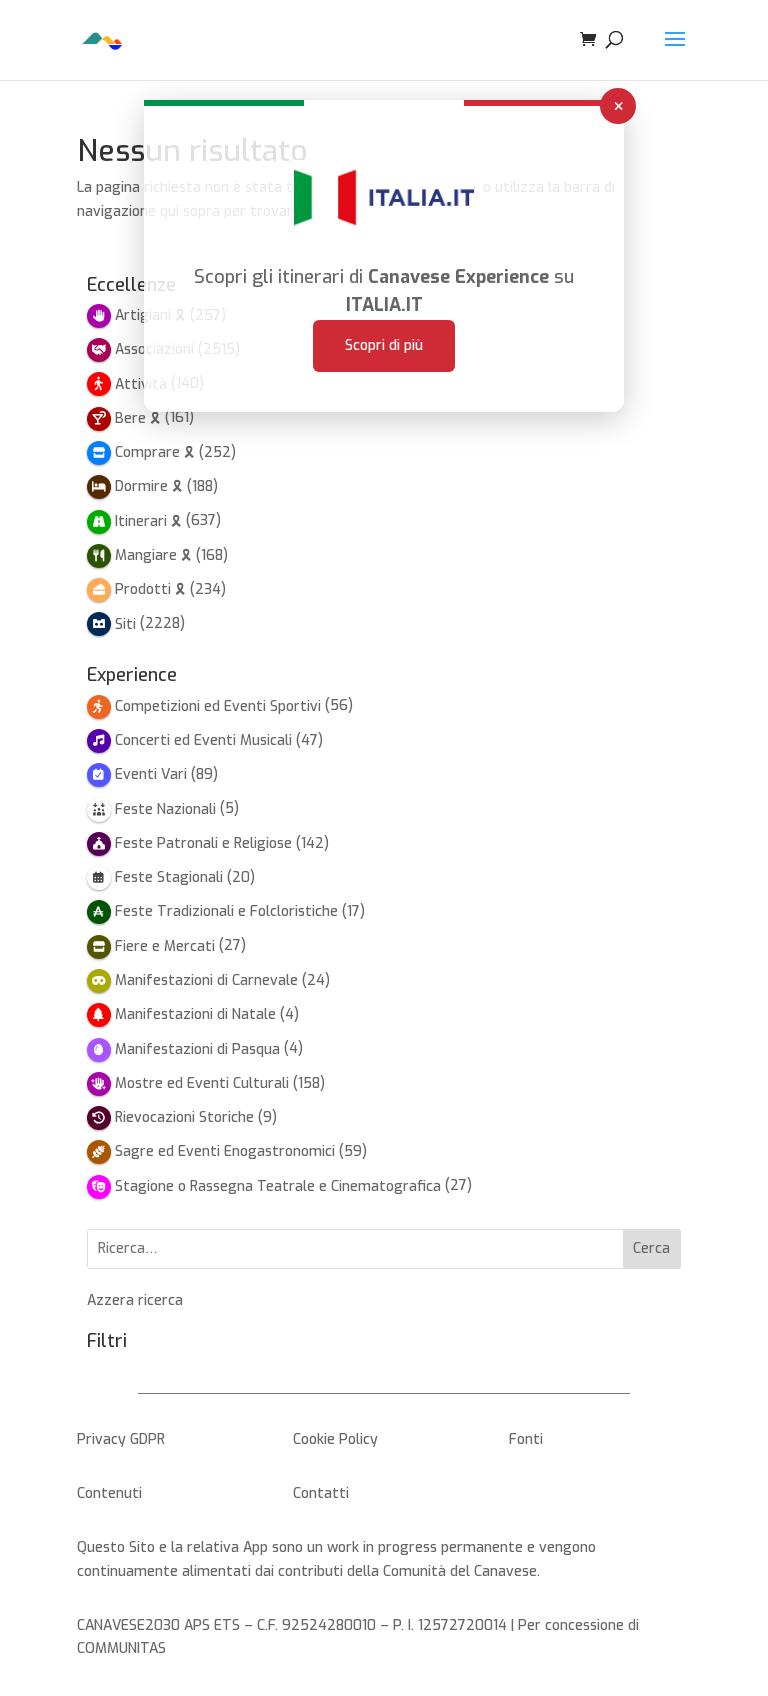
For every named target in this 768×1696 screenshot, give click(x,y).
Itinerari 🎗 (148, 521)
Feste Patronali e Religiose (203, 843)
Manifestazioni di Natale (195, 1014)
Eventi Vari (151, 774)
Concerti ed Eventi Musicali (203, 740)
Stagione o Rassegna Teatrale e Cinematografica (278, 1186)
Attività (141, 384)
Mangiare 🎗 (153, 555)
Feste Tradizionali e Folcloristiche (226, 911)
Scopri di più (384, 345)
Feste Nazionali (165, 809)
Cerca (651, 1248)
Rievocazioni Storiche (184, 1117)
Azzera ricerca (135, 1300)
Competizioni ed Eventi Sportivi (218, 706)
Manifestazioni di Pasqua (197, 1049)
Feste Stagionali (169, 877)
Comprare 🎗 (155, 452)
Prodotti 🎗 (150, 589)
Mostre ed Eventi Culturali (202, 1083)
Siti (125, 624)
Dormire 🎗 (149, 486)
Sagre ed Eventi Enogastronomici (225, 1151)
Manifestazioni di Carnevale (206, 980)
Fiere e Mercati (165, 946)
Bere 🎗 (138, 418)
